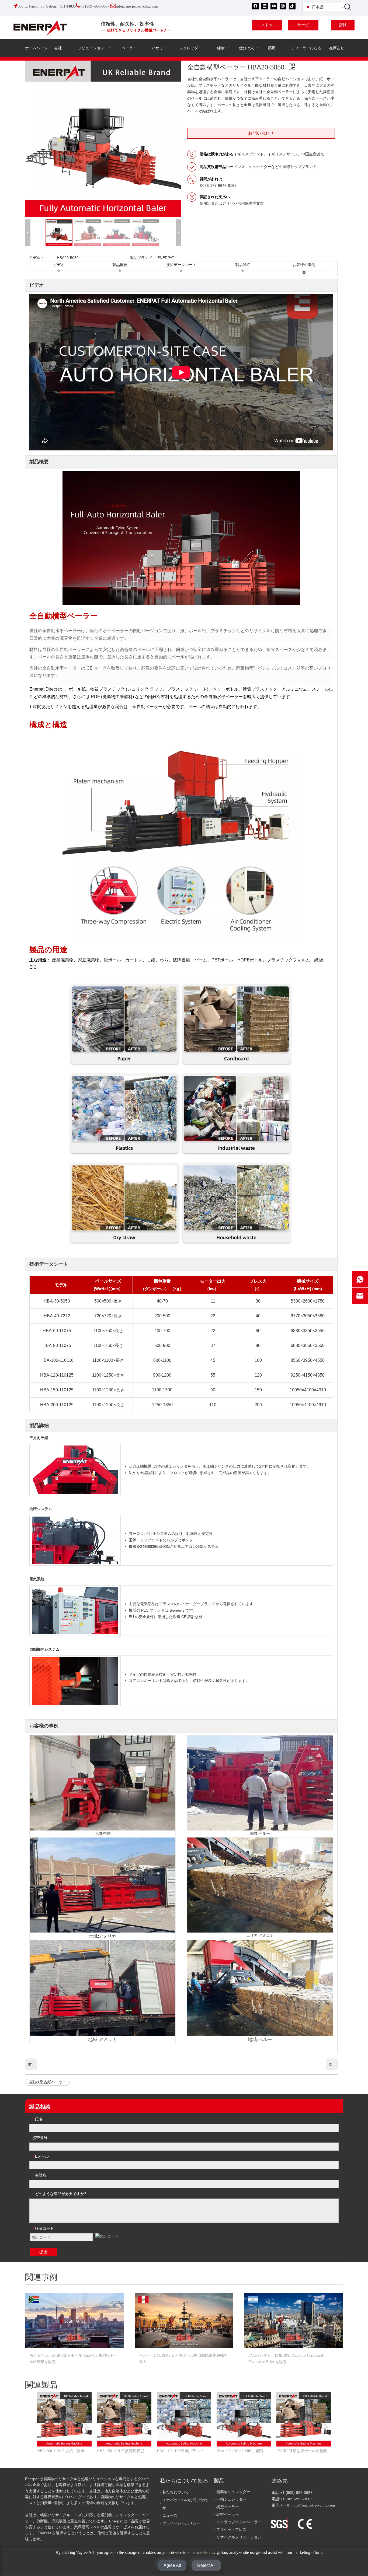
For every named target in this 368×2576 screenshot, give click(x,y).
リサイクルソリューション (239, 2537)
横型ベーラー (228, 2507)
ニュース (170, 2516)
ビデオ (59, 265)
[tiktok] (292, 6)
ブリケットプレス (231, 2530)
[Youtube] (274, 6)
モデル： (37, 258)
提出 (43, 2252)
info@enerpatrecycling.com (314, 2505)
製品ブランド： (143, 258)
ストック (267, 27)
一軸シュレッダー (231, 2499)
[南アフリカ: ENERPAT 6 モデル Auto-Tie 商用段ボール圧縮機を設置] (74, 2321)
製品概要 (120, 265)
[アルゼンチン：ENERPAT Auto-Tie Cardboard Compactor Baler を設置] (294, 2321)
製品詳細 (243, 265)
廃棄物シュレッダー (233, 2492)
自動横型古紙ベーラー (47, 2082)
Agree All (172, 2565)
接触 (343, 25)
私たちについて (176, 2492)
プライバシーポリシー (181, 2523)
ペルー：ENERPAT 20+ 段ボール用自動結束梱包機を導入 (183, 2359)
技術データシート (181, 265)
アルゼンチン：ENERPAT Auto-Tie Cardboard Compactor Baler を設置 (286, 2359)
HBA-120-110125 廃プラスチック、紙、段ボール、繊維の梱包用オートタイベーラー (184, 2451)
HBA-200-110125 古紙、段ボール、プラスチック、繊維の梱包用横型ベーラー (64, 2451)
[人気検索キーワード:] (348, 7)
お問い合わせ (261, 133)
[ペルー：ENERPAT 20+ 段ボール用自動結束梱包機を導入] (184, 2321)
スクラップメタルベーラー (239, 2522)
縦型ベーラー (228, 2514)
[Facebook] (256, 6)
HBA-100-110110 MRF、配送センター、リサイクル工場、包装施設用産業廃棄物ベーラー (244, 2451)
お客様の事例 (304, 265)
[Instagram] (283, 6)
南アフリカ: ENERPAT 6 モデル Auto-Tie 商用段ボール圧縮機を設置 (73, 2359)
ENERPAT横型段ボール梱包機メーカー (304, 2451)
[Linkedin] (265, 6)
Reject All (206, 2565)
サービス (303, 27)
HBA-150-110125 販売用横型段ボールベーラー (124, 2451)
